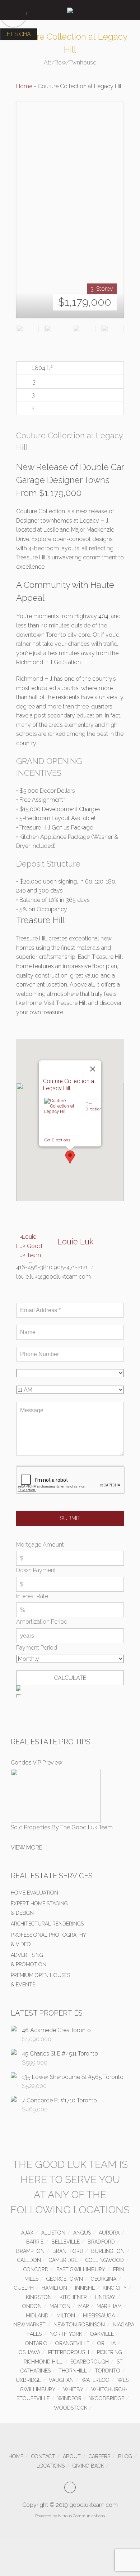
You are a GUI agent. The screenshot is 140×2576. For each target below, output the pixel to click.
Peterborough (69, 2352)
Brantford (68, 2251)
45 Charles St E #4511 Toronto (60, 2054)
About (72, 2456)
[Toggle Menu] (11, 10)
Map (83, 2306)
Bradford (101, 2242)
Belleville (66, 2242)
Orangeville (72, 2343)
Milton (66, 2316)
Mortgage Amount (40, 1545)
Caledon (29, 2260)
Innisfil (85, 2288)
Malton (60, 2306)
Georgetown (65, 2279)
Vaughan (61, 2380)
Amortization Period (42, 1622)
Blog (125, 2456)
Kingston (39, 2297)
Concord (36, 2269)
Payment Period (37, 1648)
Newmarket (29, 2325)
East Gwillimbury (81, 2269)
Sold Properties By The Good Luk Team (62, 1827)
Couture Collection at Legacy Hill (69, 1085)
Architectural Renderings (47, 1924)
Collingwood (105, 2260)
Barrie (35, 2242)
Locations (51, 2466)
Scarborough (90, 2362)
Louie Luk (76, 1242)
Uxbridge (28, 2380)
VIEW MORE (27, 1848)
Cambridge (63, 2260)
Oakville (102, 2334)
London (31, 2306)
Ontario (36, 2343)
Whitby (73, 2389)
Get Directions (57, 1140)
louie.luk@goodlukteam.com (53, 1277)
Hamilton (54, 2288)
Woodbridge (107, 2398)
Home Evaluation (34, 1893)
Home (24, 86)
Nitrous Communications (81, 2516)
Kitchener (73, 2297)
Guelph (24, 2288)
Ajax (27, 2233)
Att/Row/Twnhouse (70, 62)
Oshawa (29, 2352)
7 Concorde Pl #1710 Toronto (59, 2100)
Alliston (53, 2233)
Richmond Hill (43, 2362)
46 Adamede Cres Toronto (56, 2030)
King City (115, 2288)
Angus (82, 2233)
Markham (109, 2306)
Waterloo (95, 2380)
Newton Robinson (79, 2325)
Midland (37, 2316)
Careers (99, 2456)
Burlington (108, 2251)
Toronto (108, 2371)
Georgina (104, 2279)
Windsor (69, 2398)
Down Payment (36, 1570)
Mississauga (99, 2316)
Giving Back (88, 2466)
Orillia (106, 2343)
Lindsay (105, 2297)
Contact (43, 2456)
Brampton (30, 2251)
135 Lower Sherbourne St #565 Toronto (73, 2077)
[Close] (93, 1069)
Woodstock (71, 2408)
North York (66, 2334)
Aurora (109, 2233)
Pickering (109, 2352)
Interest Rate (32, 1596)
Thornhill (73, 2371)
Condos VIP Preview (37, 1763)
